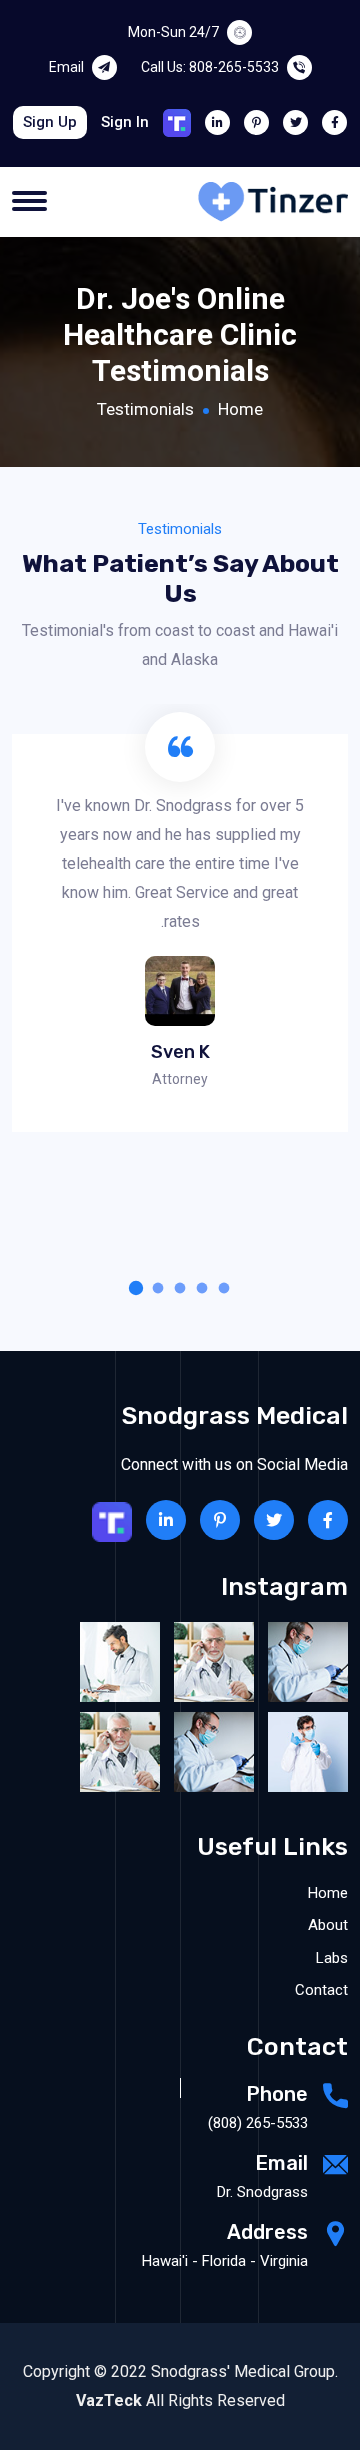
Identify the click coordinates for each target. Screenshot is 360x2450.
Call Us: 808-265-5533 (210, 67)
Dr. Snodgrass (262, 2192)
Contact (321, 1990)
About (328, 1925)
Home (240, 409)
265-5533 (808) (258, 2123)
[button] (224, 1288)
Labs (332, 1958)
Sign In (125, 122)
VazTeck (109, 2400)
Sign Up (50, 122)
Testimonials (145, 409)
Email (66, 67)
